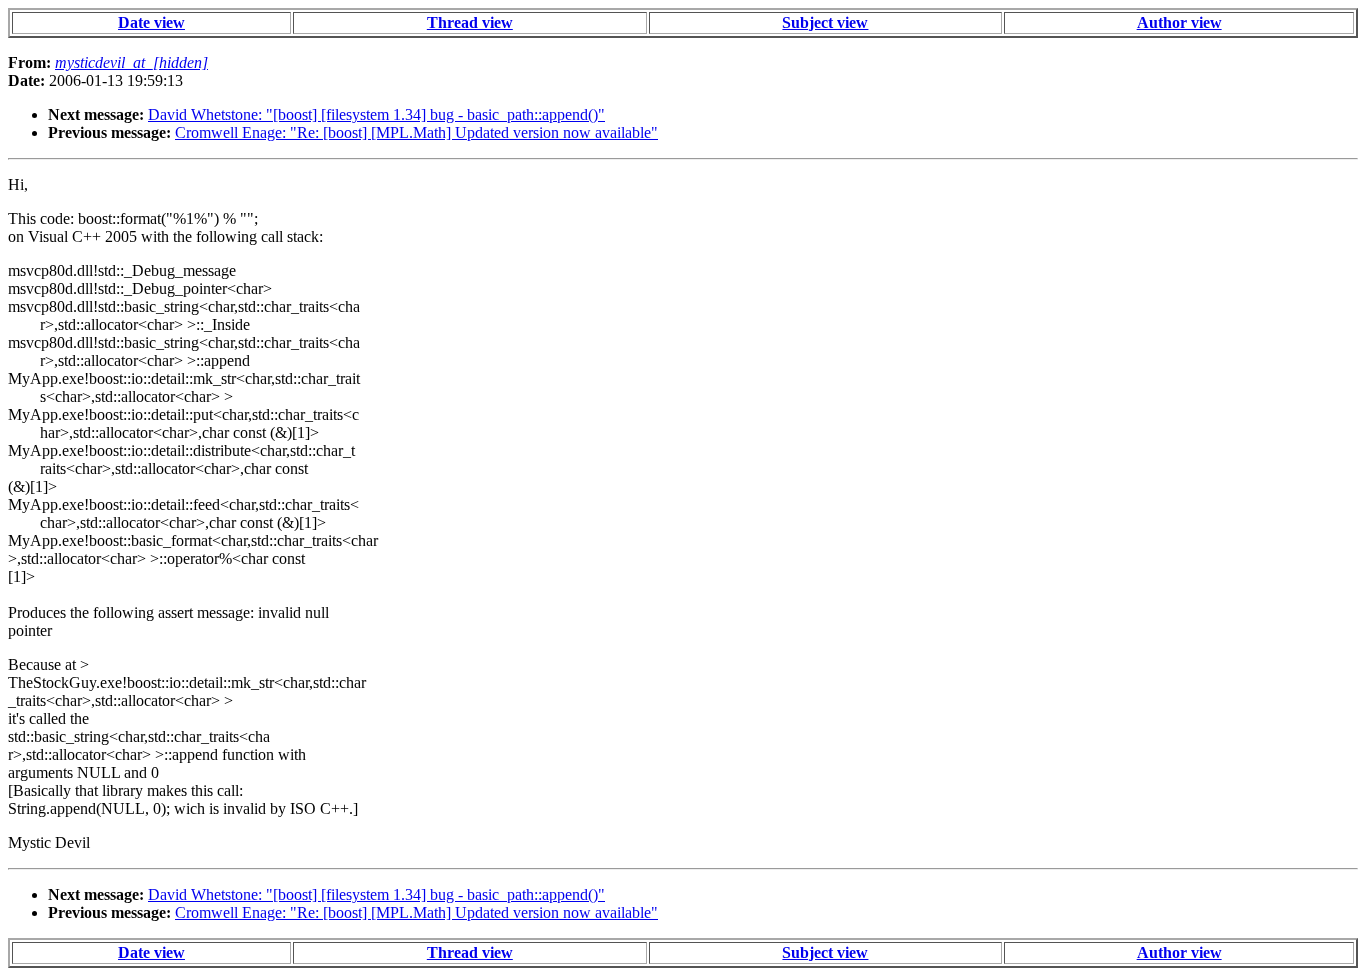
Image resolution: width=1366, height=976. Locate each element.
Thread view (470, 22)
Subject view (825, 22)
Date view (151, 22)
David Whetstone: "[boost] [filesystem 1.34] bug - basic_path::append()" (376, 114)
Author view (1179, 22)
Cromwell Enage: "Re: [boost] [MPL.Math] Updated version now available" (416, 132)
